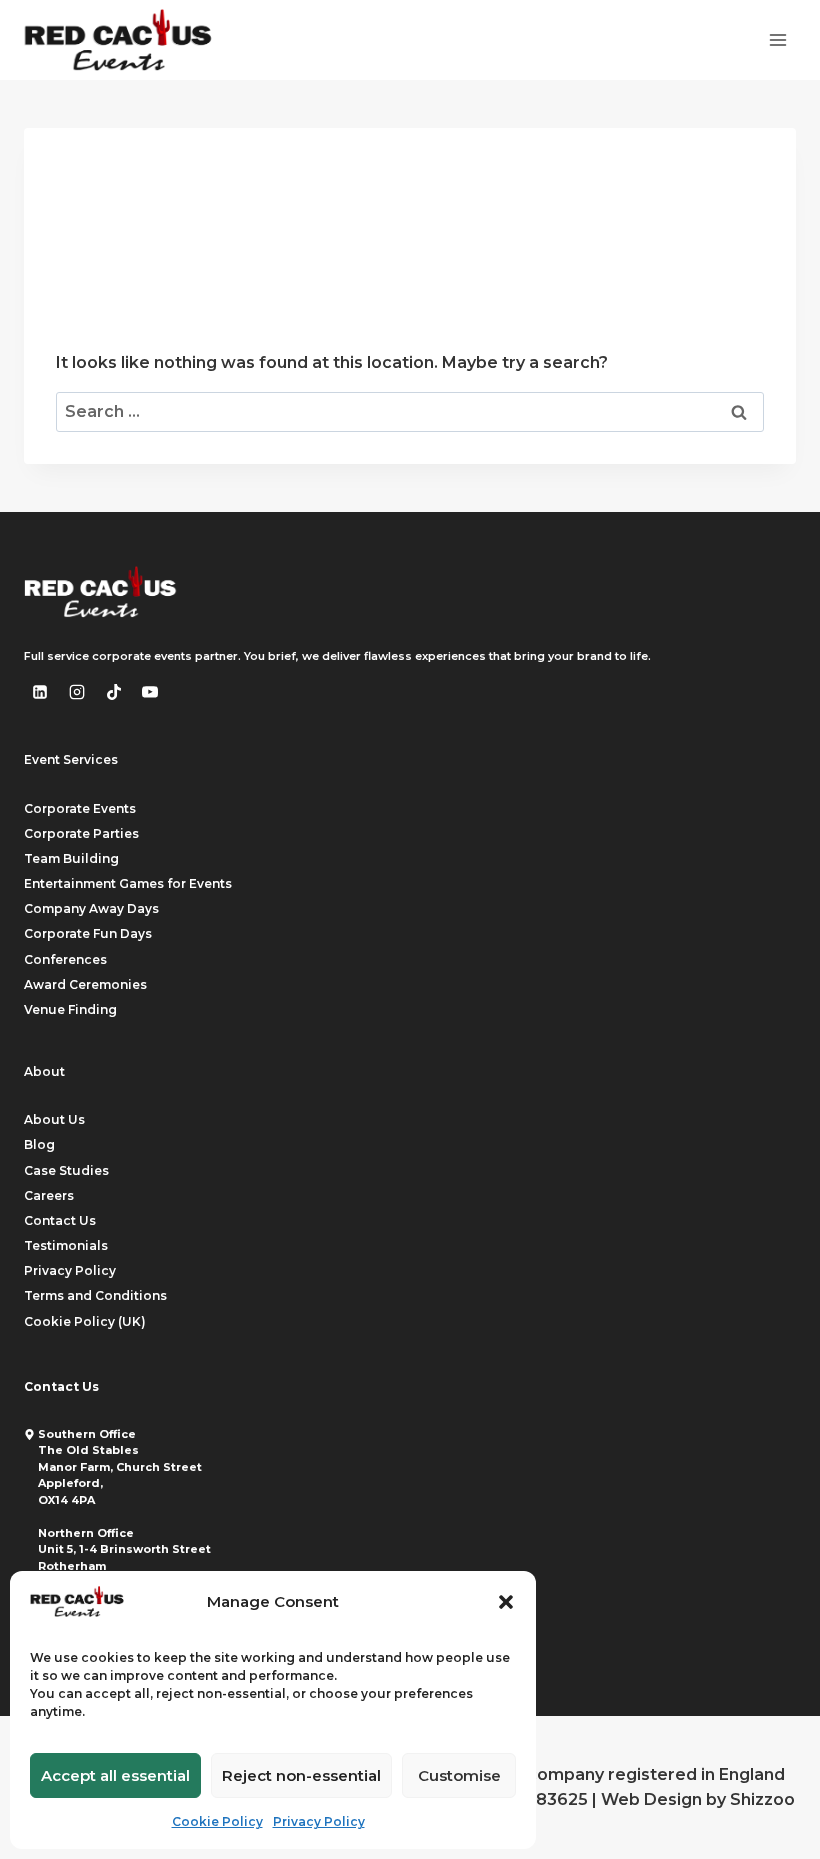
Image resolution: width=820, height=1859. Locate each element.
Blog (39, 1144)
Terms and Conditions (95, 1295)
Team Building (71, 858)
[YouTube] (150, 692)
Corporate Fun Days (88, 933)
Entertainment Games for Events (128, 883)
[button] (506, 1602)
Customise (459, 1775)
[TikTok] (114, 692)
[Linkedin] (40, 692)
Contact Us (60, 1220)
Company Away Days (91, 908)
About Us (54, 1119)
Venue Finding (70, 1009)
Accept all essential (115, 1775)
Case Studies (66, 1170)
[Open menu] (777, 39)
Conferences (65, 959)
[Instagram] (77, 692)
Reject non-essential (301, 1775)
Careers (49, 1195)
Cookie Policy (217, 1821)
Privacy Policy (319, 1821)
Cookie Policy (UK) (85, 1321)
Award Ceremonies (85, 984)
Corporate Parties (81, 833)
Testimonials (66, 1245)
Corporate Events (80, 808)
